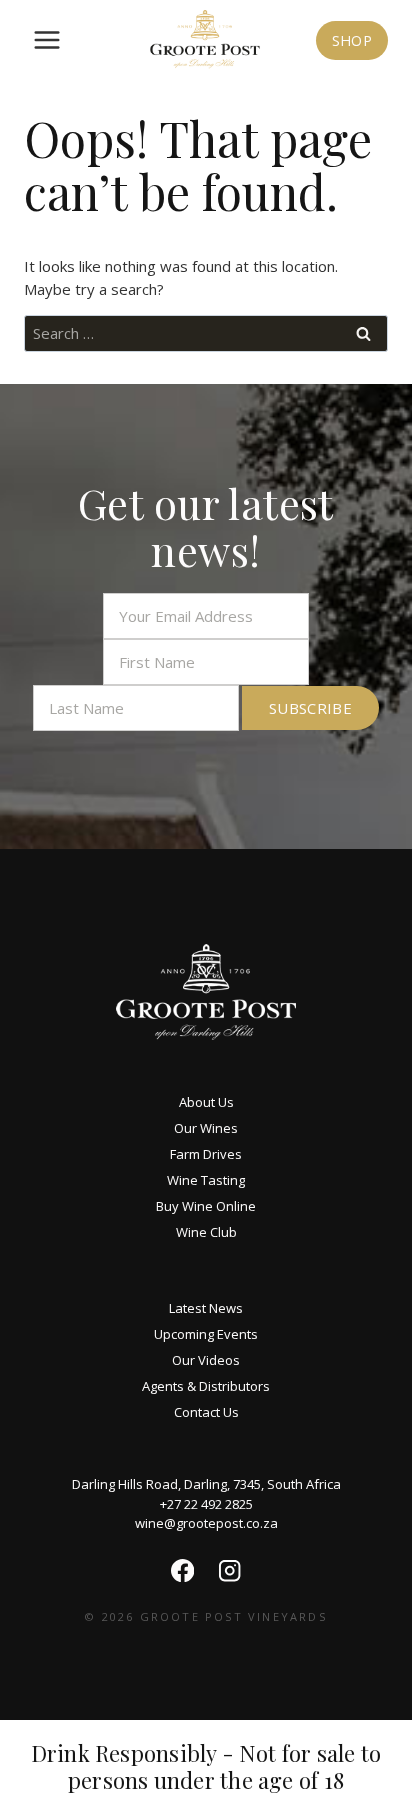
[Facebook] (182, 1570)
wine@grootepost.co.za (206, 1523)
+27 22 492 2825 (206, 1504)
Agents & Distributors (206, 1386)
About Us (206, 1102)
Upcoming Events (206, 1334)
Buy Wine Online (206, 1206)
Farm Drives (206, 1154)
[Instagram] (229, 1570)
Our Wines (206, 1128)
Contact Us (206, 1412)
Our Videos (206, 1360)
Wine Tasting (206, 1180)
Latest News (206, 1308)
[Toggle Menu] (47, 40)
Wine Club (206, 1232)
